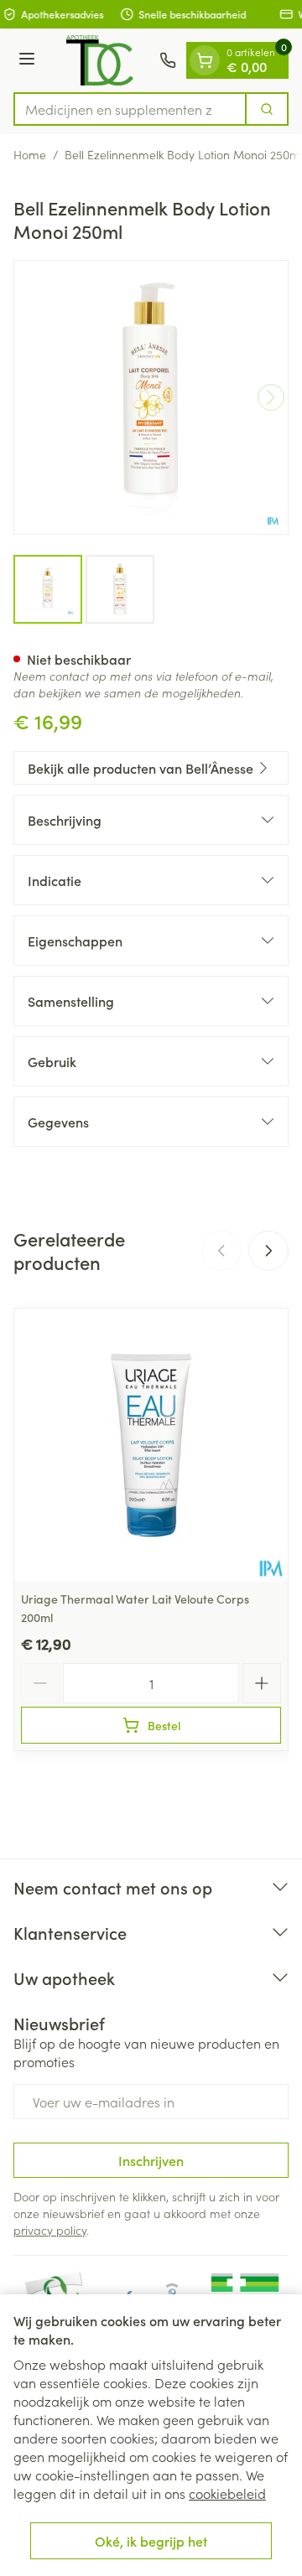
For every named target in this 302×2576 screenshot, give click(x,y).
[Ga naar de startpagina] (100, 60)
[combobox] (130, 109)
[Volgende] (271, 397)
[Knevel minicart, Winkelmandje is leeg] (205, 60)
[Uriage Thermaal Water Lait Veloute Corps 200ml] (151, 1445)
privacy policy (50, 2230)
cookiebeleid (227, 2493)
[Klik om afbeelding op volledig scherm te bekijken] (151, 397)
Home (30, 154)
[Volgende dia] (268, 1251)
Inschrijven (151, 2160)
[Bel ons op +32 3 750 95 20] (168, 60)
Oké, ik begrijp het (151, 2541)
